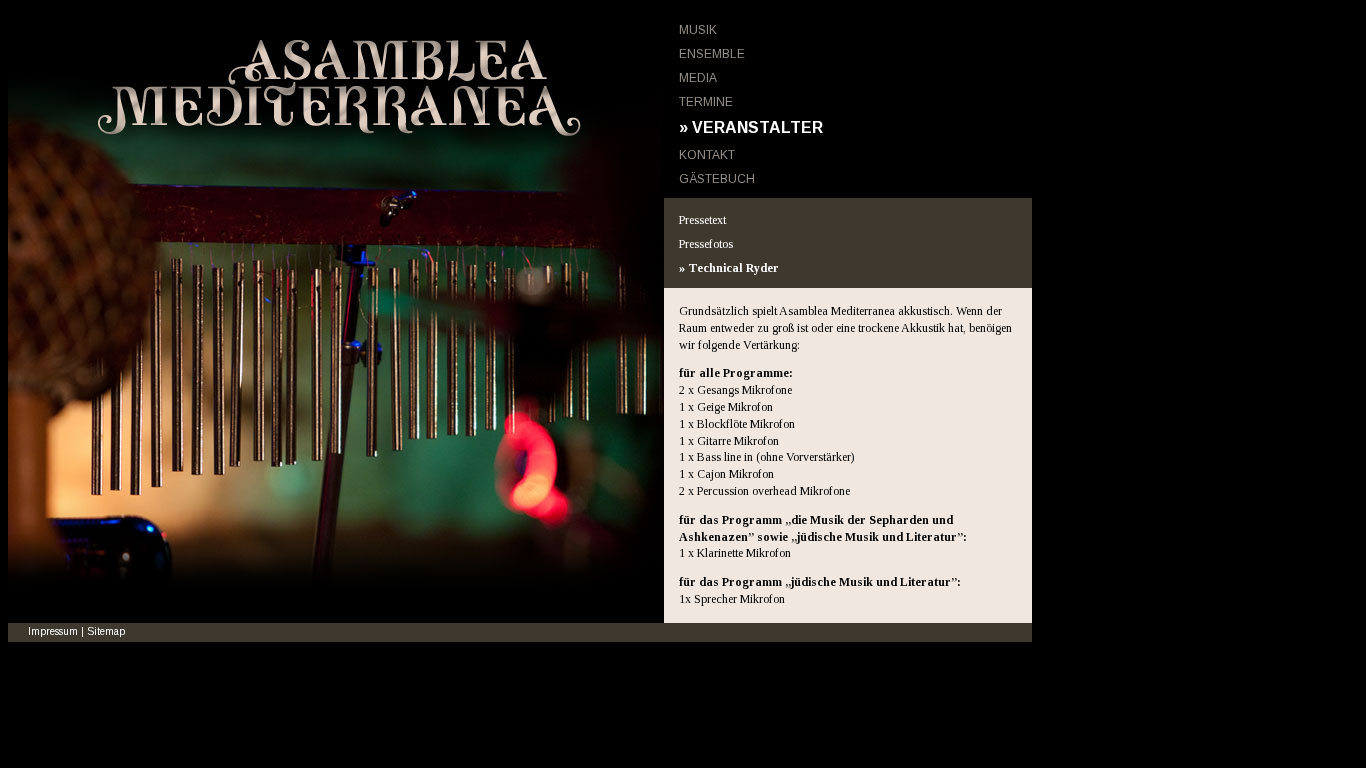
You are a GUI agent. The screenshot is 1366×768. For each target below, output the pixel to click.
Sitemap (106, 631)
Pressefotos (706, 244)
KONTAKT (707, 155)
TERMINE (706, 102)
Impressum (53, 631)
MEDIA (698, 78)
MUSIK (698, 30)
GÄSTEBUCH (717, 179)
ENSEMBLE (712, 54)
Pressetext (702, 220)
